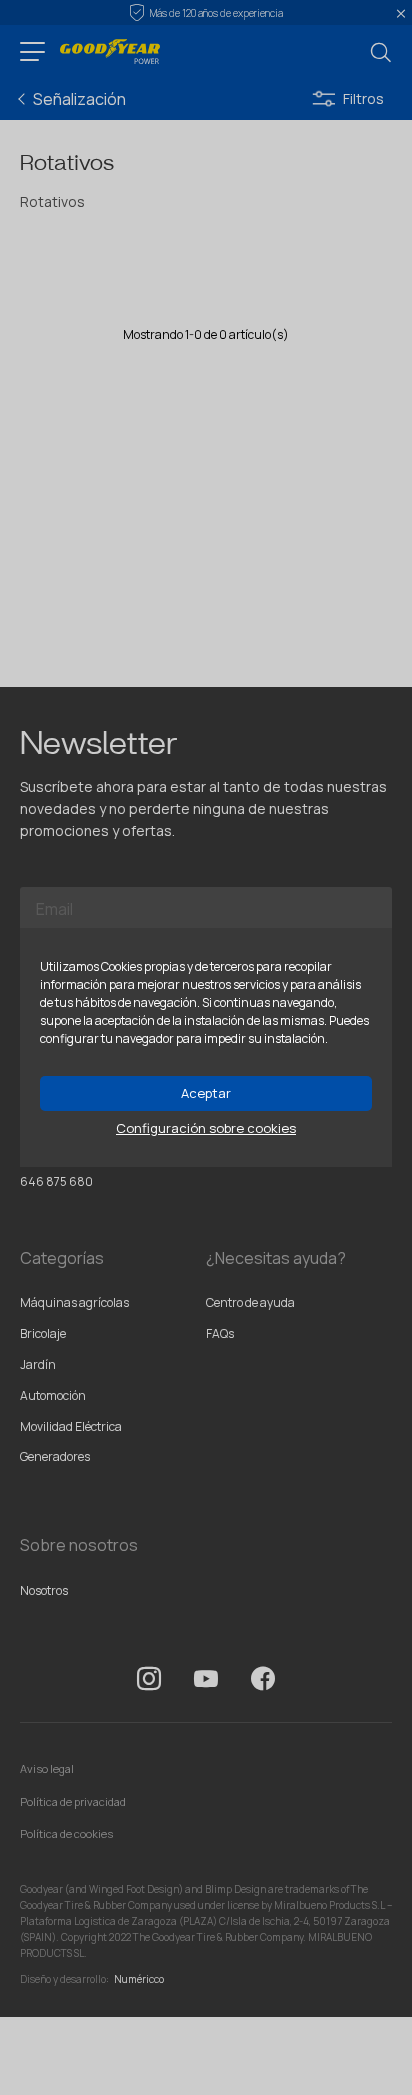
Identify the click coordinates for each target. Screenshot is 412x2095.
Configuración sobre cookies (206, 1128)
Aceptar (206, 1093)
